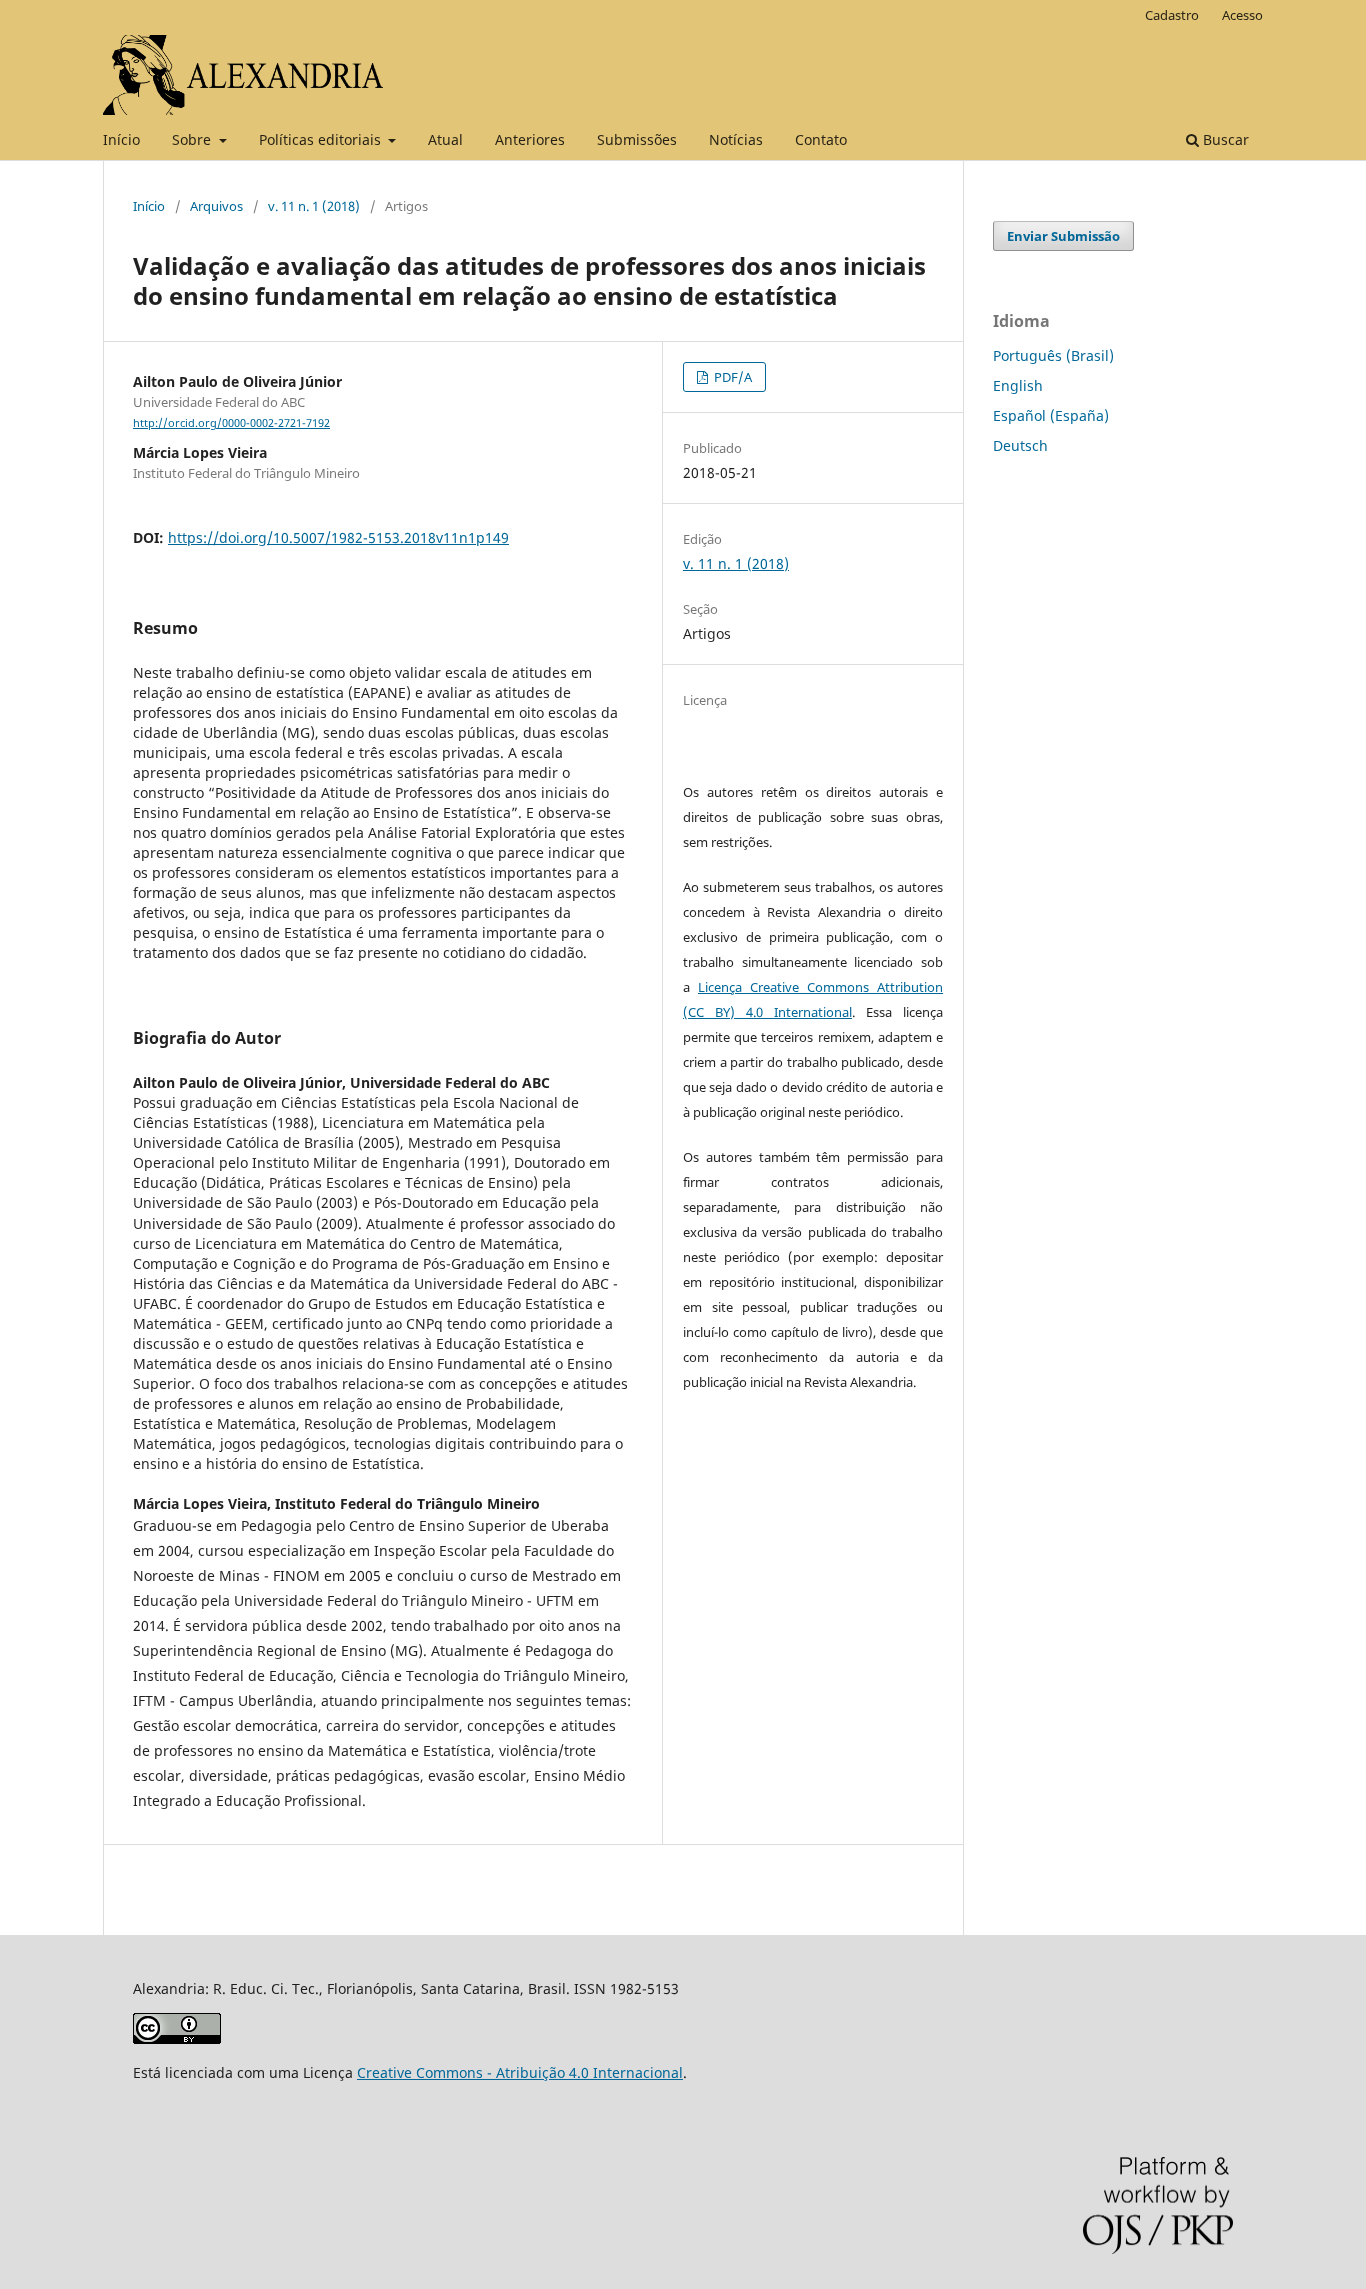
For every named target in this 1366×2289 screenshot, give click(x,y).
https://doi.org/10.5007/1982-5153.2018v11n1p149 (338, 537)
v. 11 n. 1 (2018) (314, 206)
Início (121, 139)
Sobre (193, 139)
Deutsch (1020, 445)
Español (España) (1051, 415)
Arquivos (216, 206)
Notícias (736, 139)
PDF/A (731, 377)
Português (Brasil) (1053, 355)
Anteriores (530, 139)
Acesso (1242, 15)
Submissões (637, 139)
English (1018, 385)
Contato (821, 139)
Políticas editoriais (322, 139)
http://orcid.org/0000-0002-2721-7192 (231, 423)
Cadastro (1172, 15)
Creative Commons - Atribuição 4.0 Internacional (520, 2072)
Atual (445, 139)
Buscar (1224, 139)
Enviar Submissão (1063, 236)
